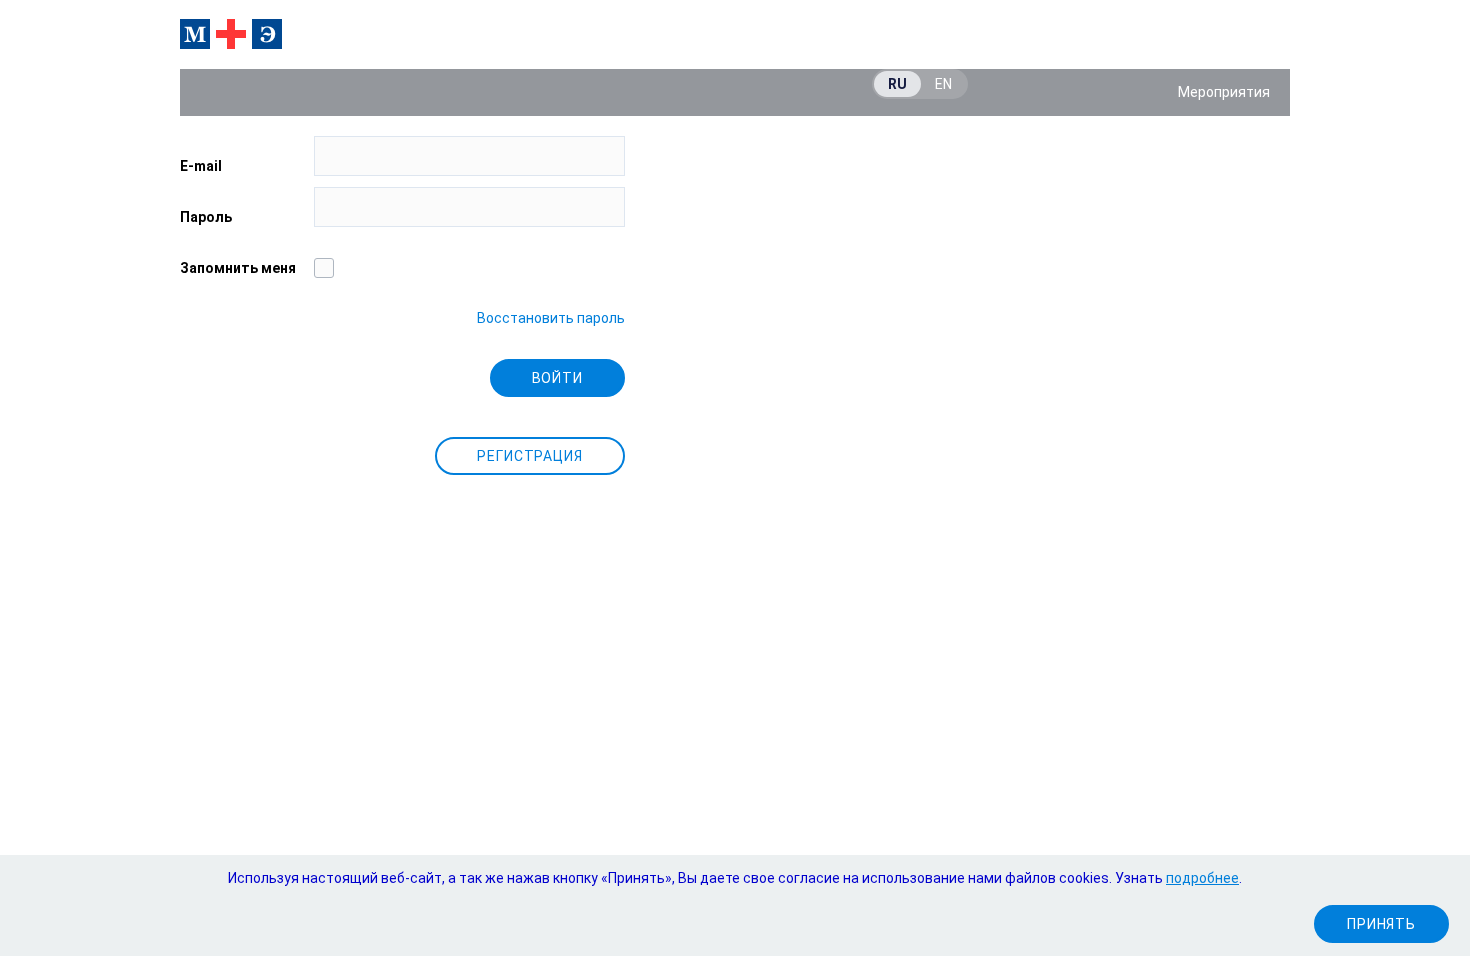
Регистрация (530, 456)
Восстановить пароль (551, 318)
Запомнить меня (238, 268)
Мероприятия (1224, 92)
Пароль (206, 217)
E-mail (201, 166)
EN (943, 84)
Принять (1381, 924)
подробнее (1202, 878)
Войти (558, 378)
